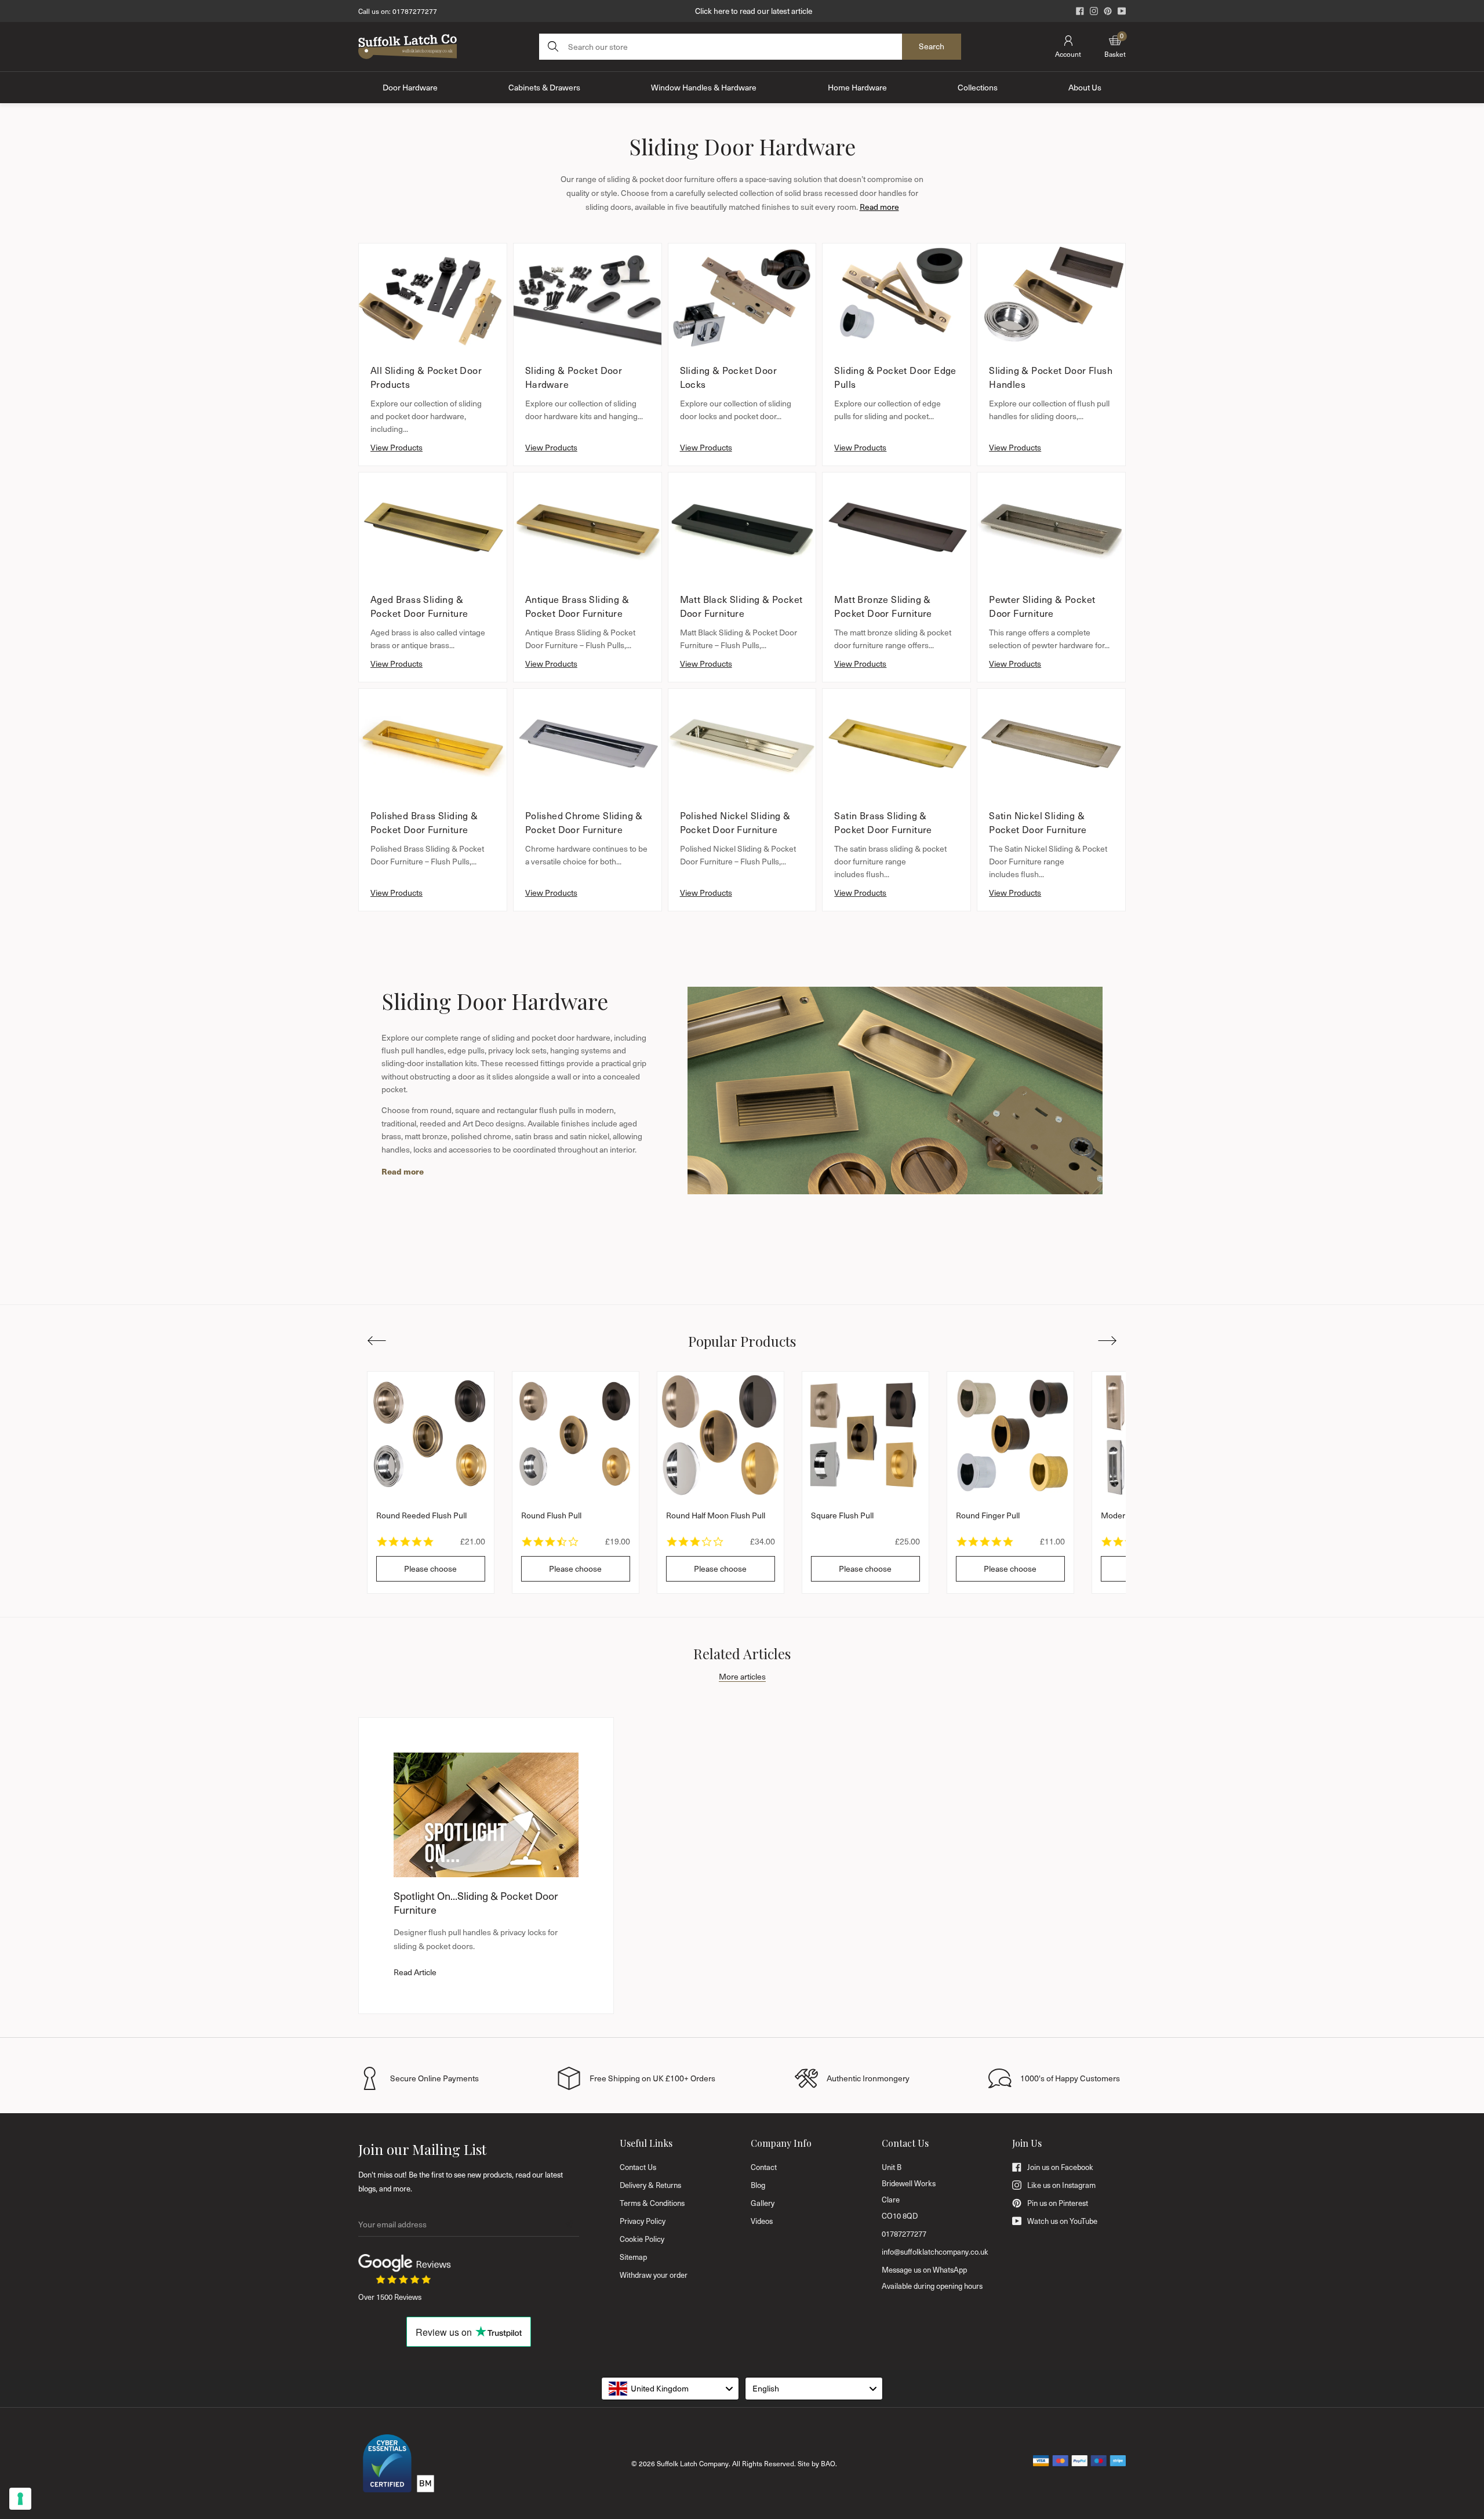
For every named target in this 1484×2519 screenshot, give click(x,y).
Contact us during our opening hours (754, 11)
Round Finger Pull (988, 1515)
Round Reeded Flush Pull (421, 1515)
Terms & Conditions (652, 2203)
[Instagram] (1094, 11)
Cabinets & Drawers (544, 87)
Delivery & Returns (650, 2185)
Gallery (763, 2203)
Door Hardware (410, 87)
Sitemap (633, 2257)
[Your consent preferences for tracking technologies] (20, 2499)
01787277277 (415, 11)
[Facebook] (1080, 11)
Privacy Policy (643, 2221)
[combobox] (670, 2389)
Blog (758, 2185)
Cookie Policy (642, 2239)
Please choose (430, 1569)
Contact (764, 2167)
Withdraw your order (654, 2275)
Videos (762, 2221)
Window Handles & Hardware (704, 87)
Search (932, 46)
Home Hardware (857, 87)
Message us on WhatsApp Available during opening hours (932, 2278)
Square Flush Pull (842, 1515)
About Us (1085, 87)
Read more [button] (879, 207)
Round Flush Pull (551, 1515)
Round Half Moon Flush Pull (716, 1515)
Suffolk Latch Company (693, 2463)
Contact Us (638, 2167)
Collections (978, 87)
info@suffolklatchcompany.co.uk (935, 2252)
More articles (742, 1676)
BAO (828, 2463)
